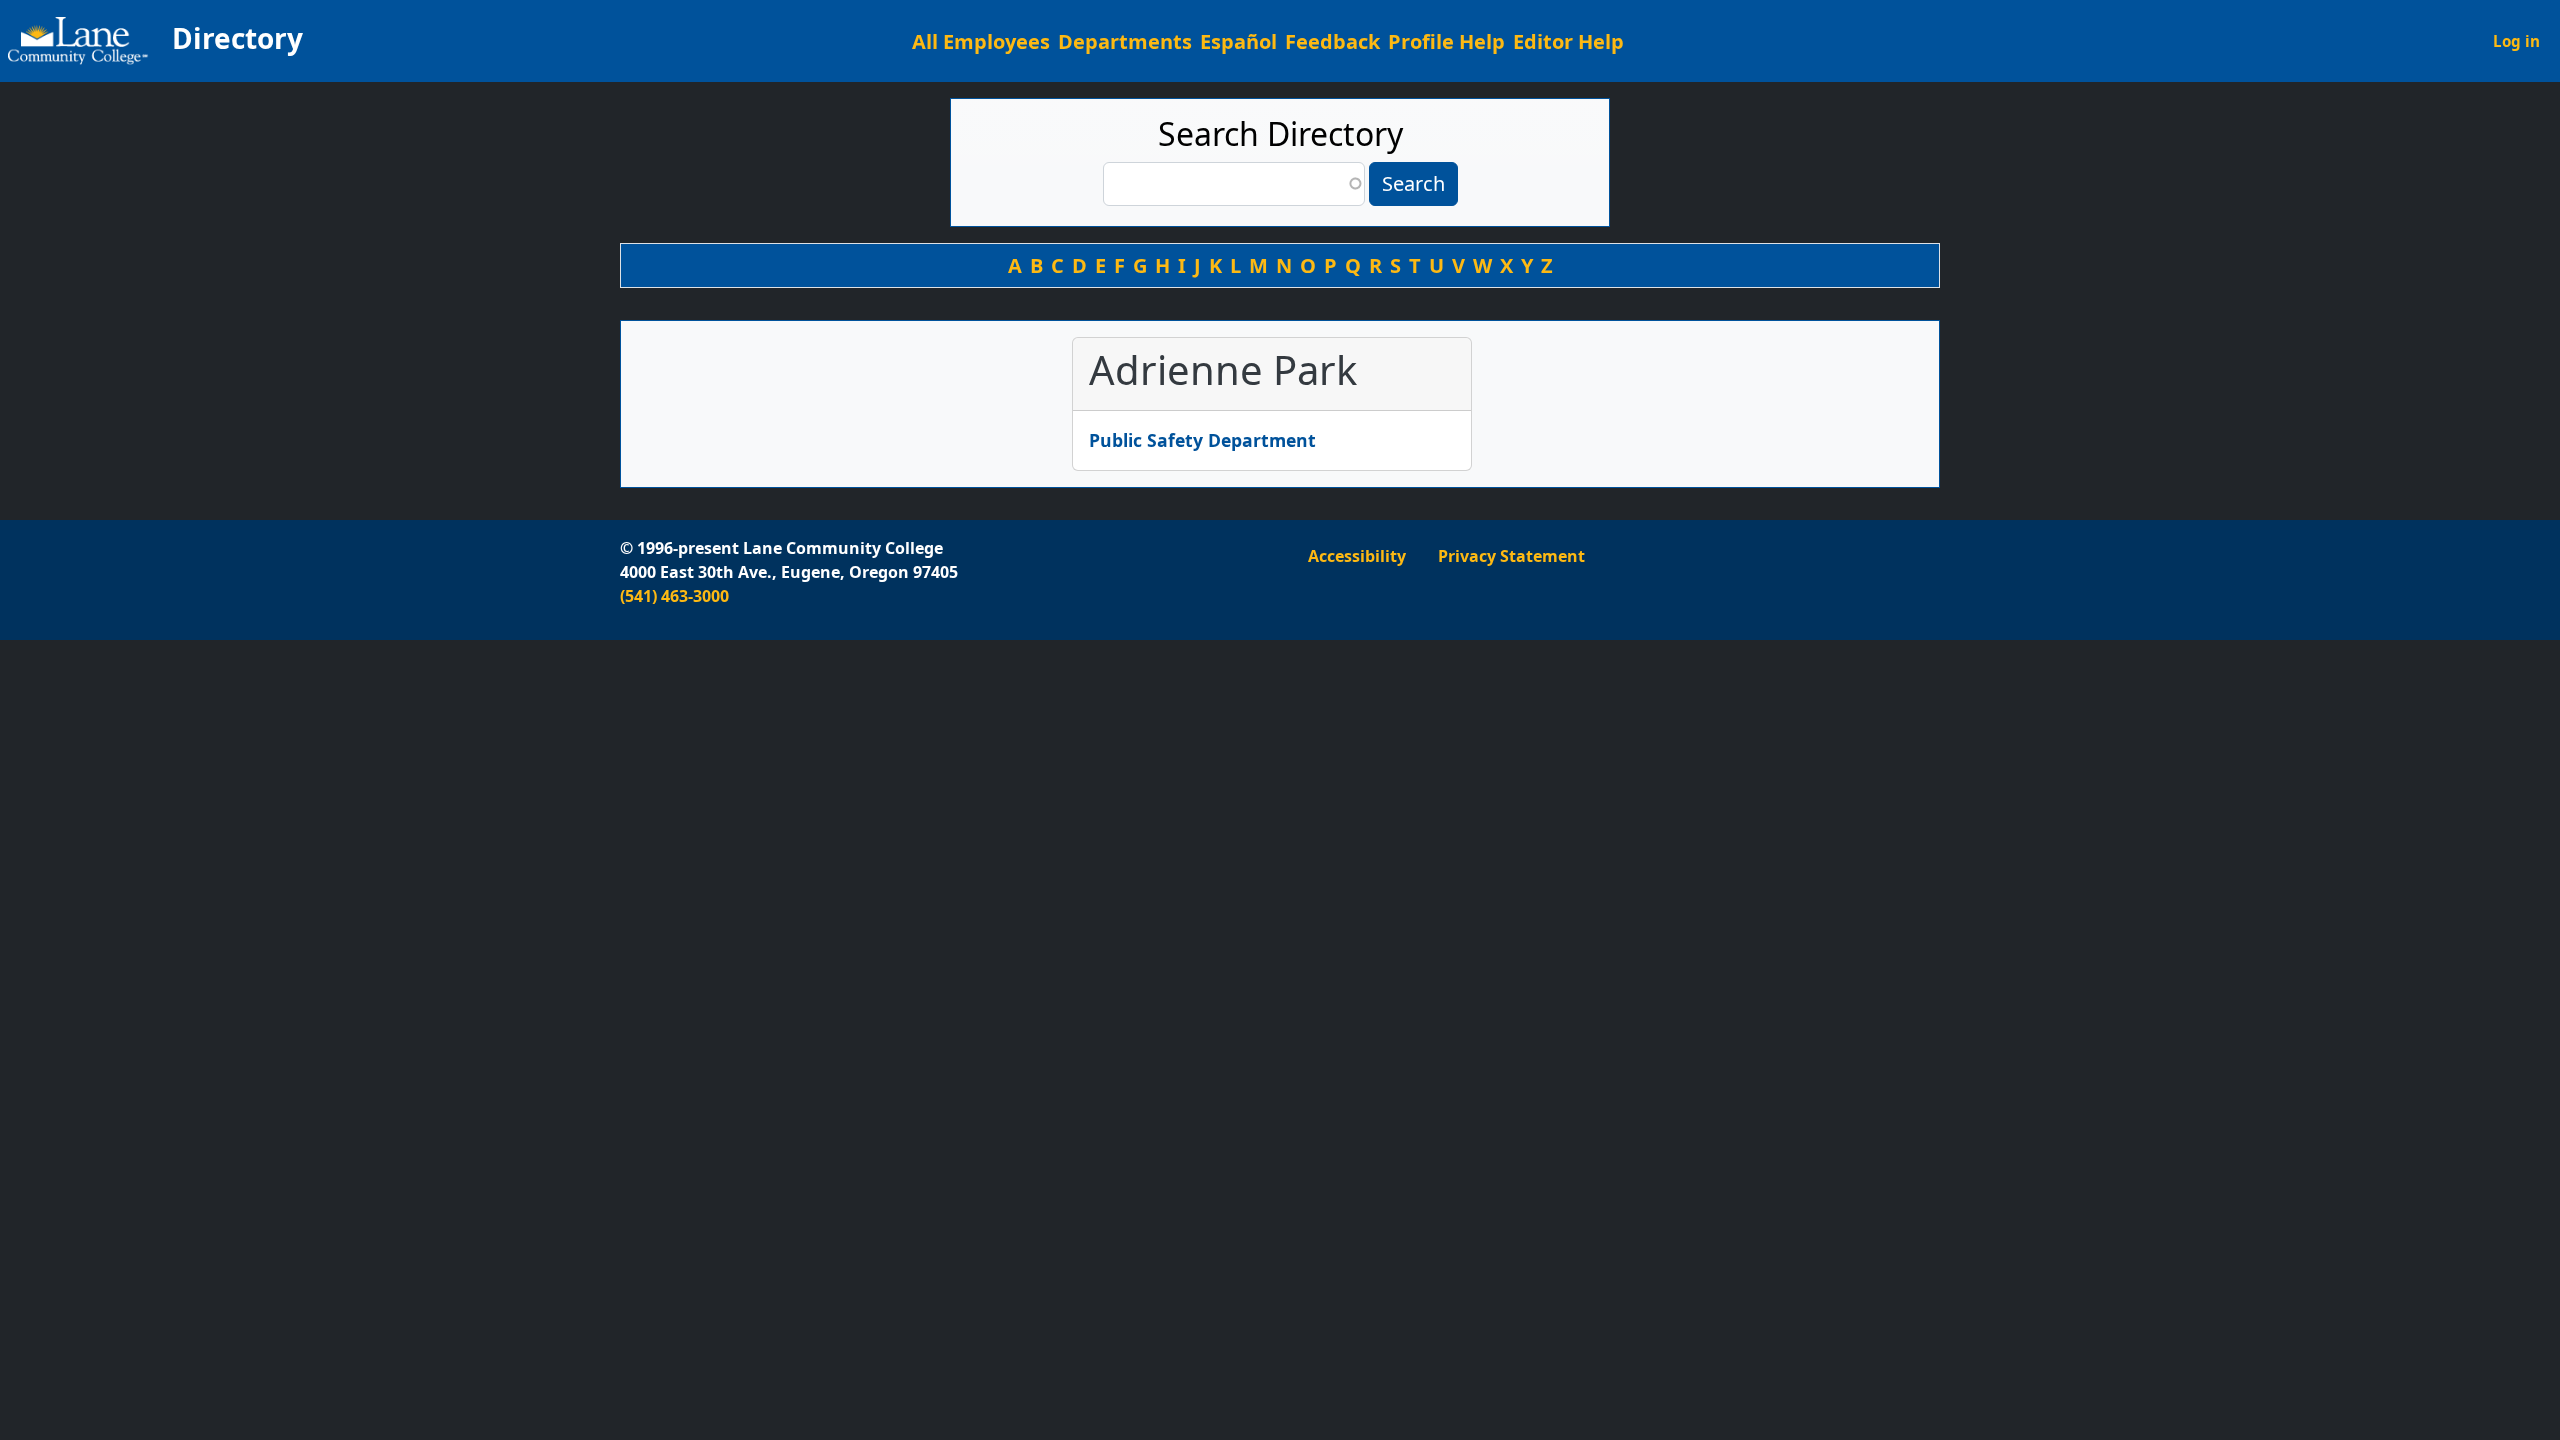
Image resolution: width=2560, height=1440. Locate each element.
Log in (2516, 41)
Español (1238, 41)
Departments (1125, 41)
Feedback (1332, 41)
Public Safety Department (1202, 440)
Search (1413, 183)
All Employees (981, 41)
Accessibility (1357, 556)
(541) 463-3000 (674, 596)
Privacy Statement (1511, 556)
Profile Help (1446, 41)
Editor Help (1568, 41)
